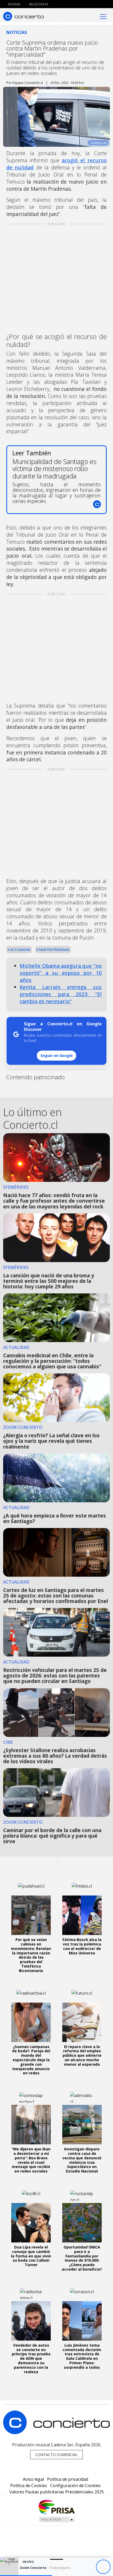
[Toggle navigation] (103, 16)
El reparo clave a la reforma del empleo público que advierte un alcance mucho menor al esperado (82, 2055)
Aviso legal (33, 2479)
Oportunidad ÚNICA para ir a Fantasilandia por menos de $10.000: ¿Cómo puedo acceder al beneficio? (82, 2258)
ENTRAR (14, 4)
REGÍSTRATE (38, 4)
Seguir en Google (57, 1055)
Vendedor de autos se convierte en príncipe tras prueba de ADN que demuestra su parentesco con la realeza (31, 2358)
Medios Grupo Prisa (57, 2519)
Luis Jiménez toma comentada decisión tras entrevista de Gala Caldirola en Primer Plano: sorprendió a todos (82, 2356)
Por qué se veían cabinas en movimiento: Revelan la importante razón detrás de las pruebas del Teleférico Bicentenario (31, 1955)
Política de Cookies (29, 2486)
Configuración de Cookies (75, 2486)
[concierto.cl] (24, 16)
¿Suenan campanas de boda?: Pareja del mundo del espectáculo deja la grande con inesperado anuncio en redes (31, 2060)
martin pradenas (54, 950)
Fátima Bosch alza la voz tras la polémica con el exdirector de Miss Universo (82, 1946)
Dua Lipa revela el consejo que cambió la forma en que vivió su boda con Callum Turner (31, 2256)
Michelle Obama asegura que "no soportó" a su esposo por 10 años (61, 973)
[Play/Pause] (103, 2567)
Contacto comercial (56, 2455)
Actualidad (20, 950)
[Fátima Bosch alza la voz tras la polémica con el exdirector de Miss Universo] (82, 1915)
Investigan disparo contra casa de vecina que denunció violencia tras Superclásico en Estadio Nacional (82, 2160)
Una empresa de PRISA (56, 2507)
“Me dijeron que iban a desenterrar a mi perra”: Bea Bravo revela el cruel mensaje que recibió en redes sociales (31, 2160)
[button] (26, 2576)
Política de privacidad (68, 2479)
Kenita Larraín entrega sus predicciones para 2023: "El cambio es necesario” (61, 994)
